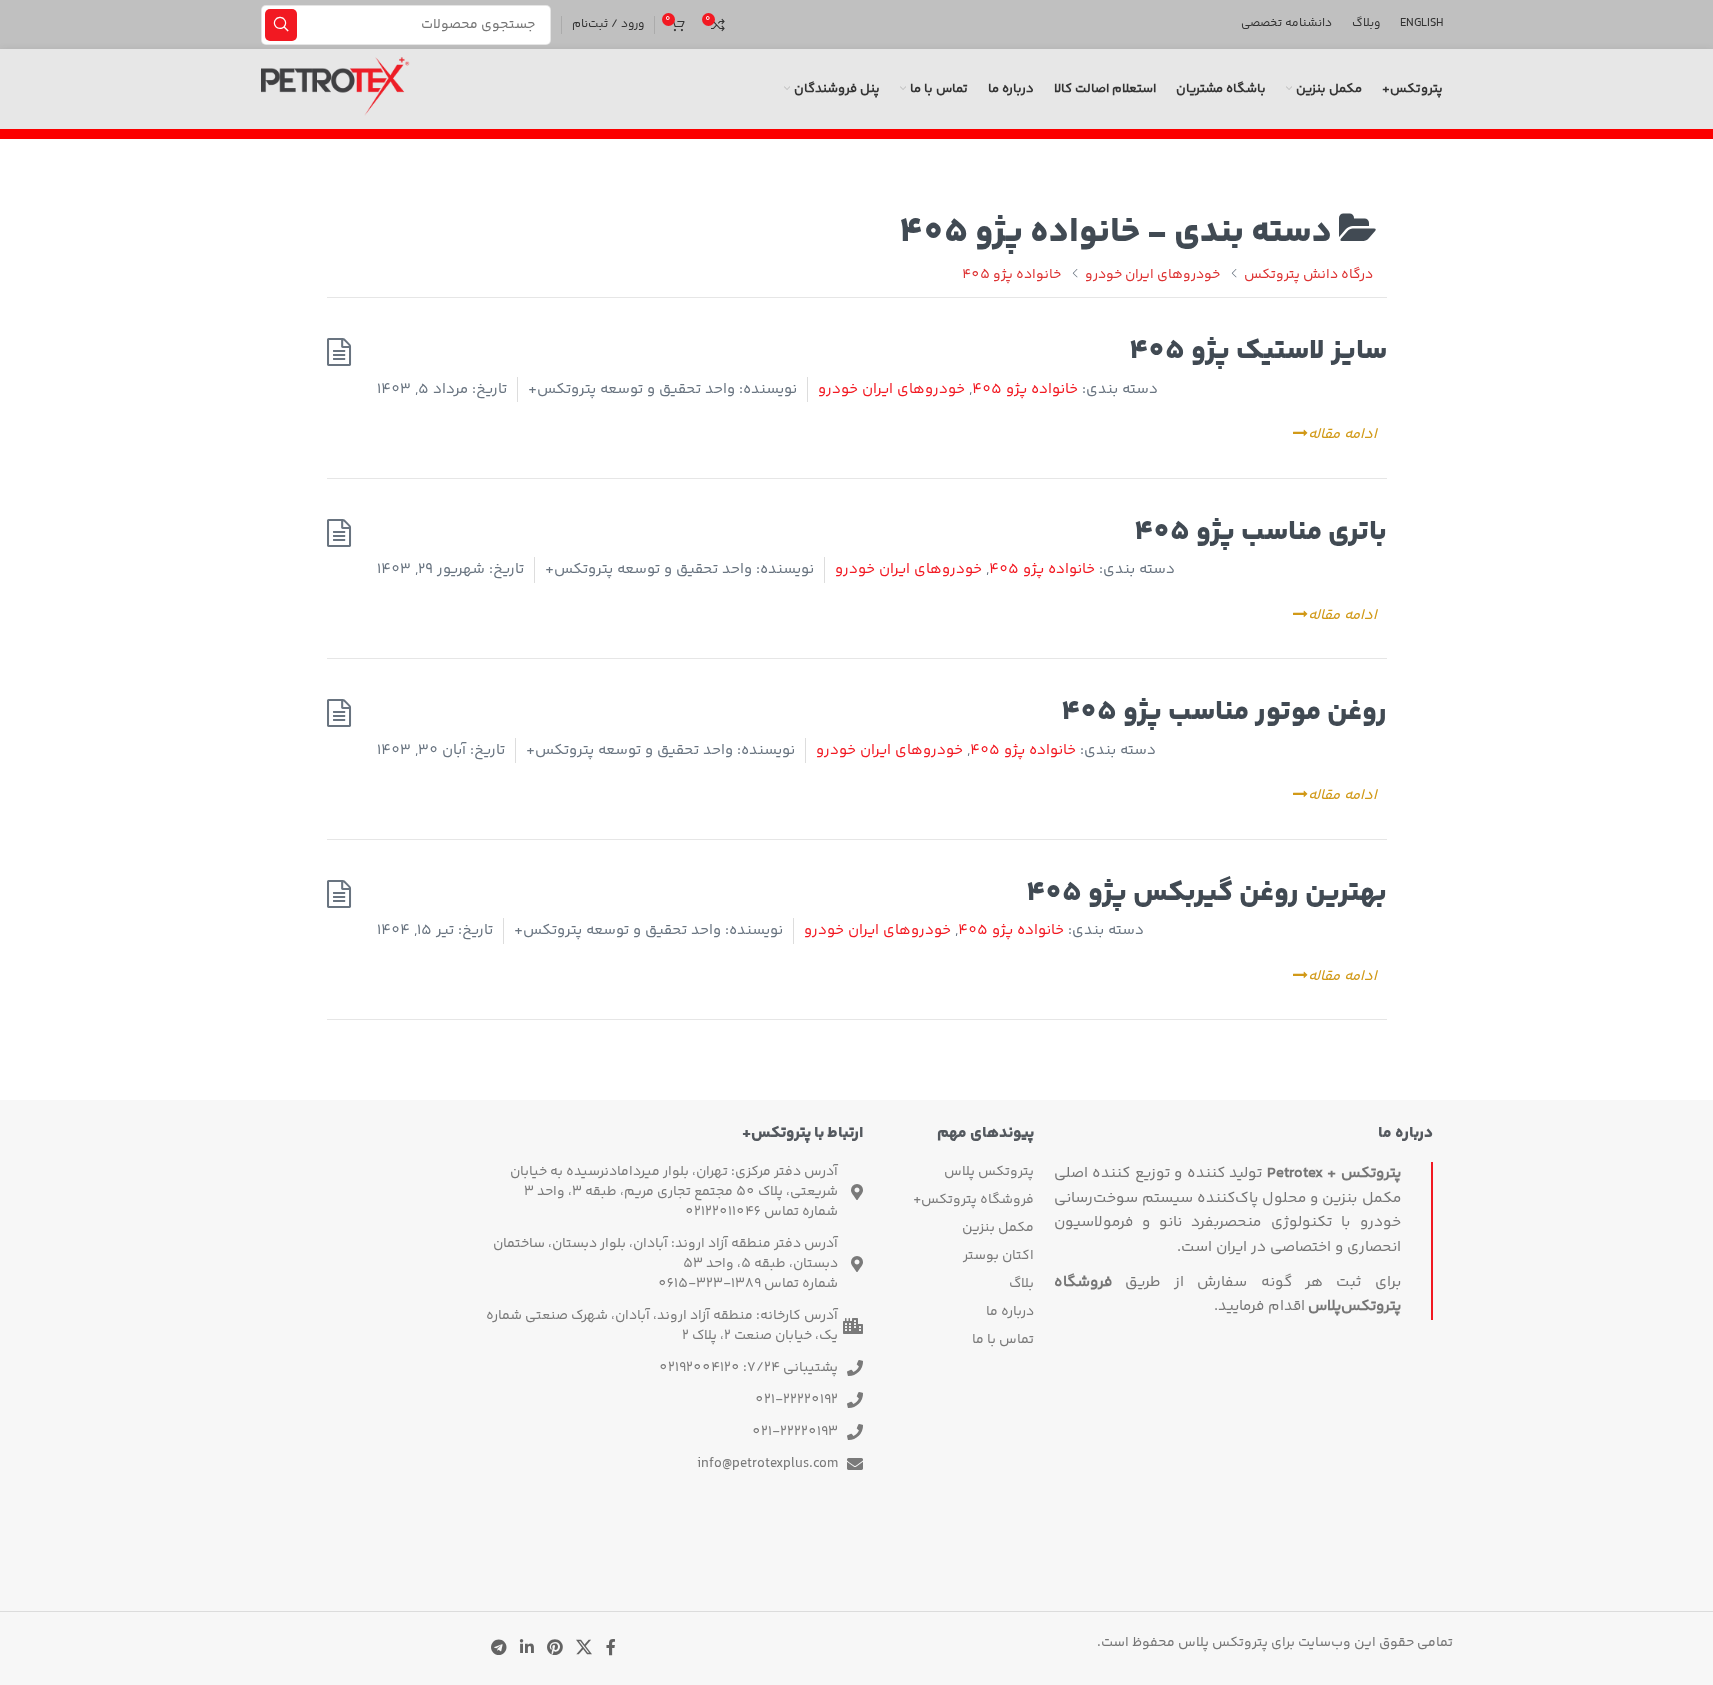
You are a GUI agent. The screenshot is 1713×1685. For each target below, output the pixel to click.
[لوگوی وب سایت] (335, 89)
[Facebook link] (611, 1648)
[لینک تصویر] (893, 1556)
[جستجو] (281, 25)
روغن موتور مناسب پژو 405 (1224, 712)
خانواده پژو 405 (1025, 389)
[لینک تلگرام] (498, 1648)
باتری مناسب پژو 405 (1260, 532)
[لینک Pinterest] (555, 1648)
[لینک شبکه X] (584, 1648)
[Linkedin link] (526, 1648)
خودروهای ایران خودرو (891, 389)
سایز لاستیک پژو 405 (1258, 351)
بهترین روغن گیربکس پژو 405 (1206, 893)
